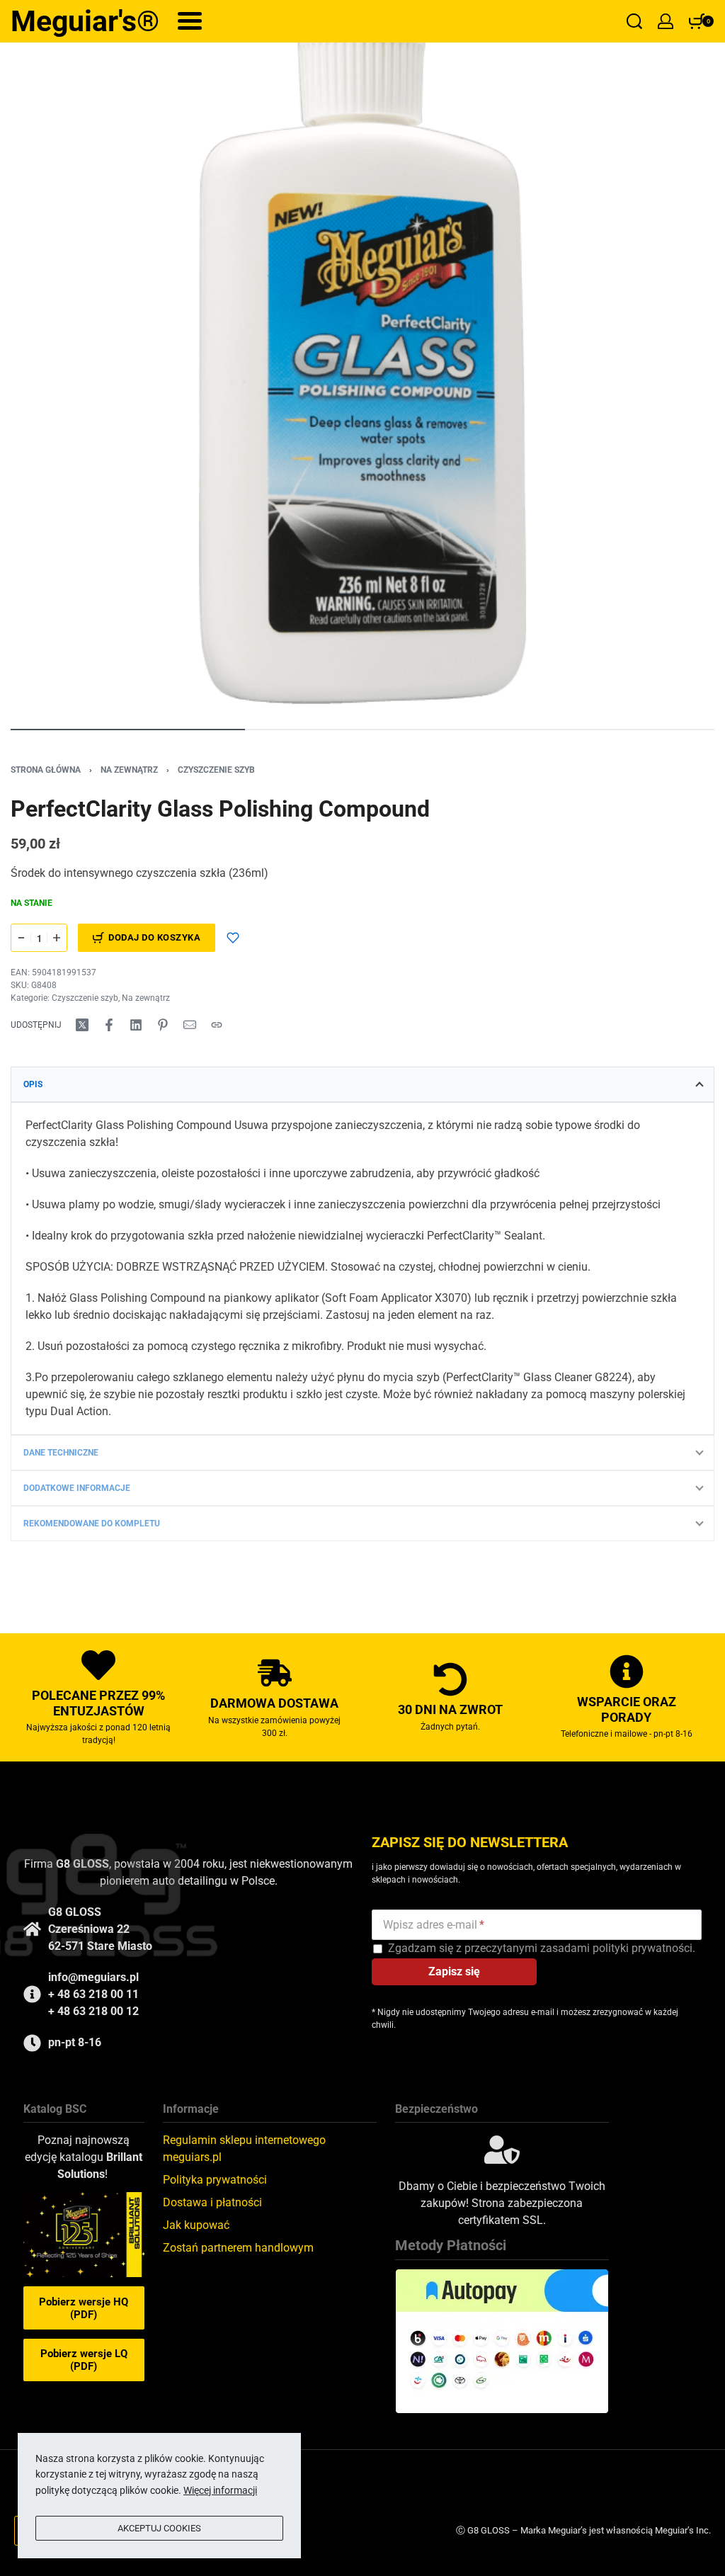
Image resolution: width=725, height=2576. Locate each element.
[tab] (362, 1084)
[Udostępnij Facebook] (109, 1025)
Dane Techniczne (61, 1453)
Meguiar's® (85, 21)
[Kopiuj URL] (217, 1025)
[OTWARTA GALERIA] (362, 363)
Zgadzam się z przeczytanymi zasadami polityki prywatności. (542, 1948)
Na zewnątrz (129, 770)
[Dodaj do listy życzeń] (233, 938)
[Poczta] (190, 1025)
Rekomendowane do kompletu (92, 1524)
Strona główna (46, 770)
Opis (33, 1084)
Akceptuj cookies (159, 2528)
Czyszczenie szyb (216, 770)
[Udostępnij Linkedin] (136, 1025)
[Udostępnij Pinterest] (163, 1025)
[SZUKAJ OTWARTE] (634, 21)
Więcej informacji (220, 2490)
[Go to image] (128, 730)
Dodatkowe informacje (77, 1488)
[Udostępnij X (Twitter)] (82, 1025)
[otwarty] (190, 21)
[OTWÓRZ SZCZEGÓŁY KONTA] (666, 21)
